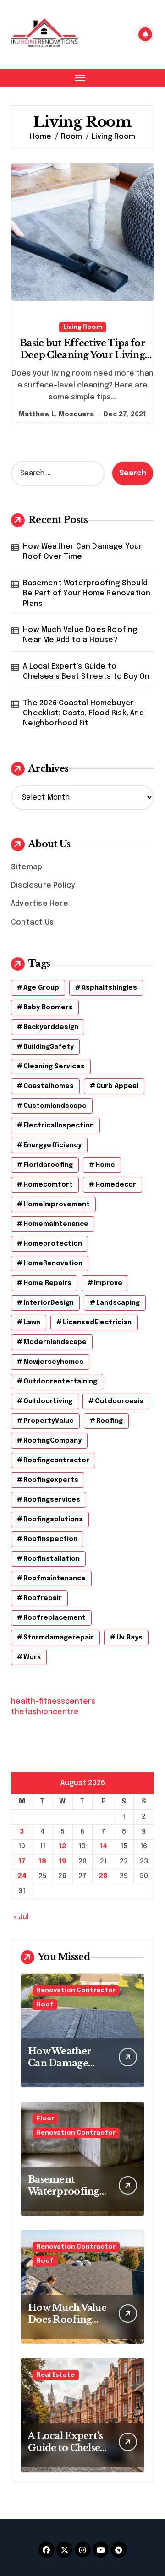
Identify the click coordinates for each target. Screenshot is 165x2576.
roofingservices (52, 1500)
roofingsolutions (53, 1519)
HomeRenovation (53, 1263)
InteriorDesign (49, 1303)
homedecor (116, 1185)
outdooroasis (119, 1401)
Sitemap (27, 867)
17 (22, 1862)
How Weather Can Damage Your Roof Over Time (82, 552)
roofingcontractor (56, 1460)
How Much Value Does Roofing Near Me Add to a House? (80, 635)
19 (62, 1862)
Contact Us (32, 923)
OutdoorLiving (48, 1401)
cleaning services (54, 1067)
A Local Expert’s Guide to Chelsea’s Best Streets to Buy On (86, 672)
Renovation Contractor (76, 1991)
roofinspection (50, 1539)
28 (103, 1876)
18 (42, 1862)
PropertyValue (49, 1421)
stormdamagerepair (59, 1638)
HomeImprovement (57, 1204)
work (32, 1657)
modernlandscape (55, 1342)
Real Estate (56, 2375)
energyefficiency (52, 1145)
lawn (32, 1323)
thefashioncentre (45, 1712)
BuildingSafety (49, 1047)
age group (41, 988)
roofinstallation (52, 1559)
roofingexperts (51, 1480)
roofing (110, 1421)
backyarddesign (51, 1027)
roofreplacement (55, 1618)
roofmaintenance (55, 1579)
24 (22, 1876)
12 (63, 1846)
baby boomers (48, 1008)
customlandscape (55, 1106)
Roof (45, 2005)
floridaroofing (48, 1165)
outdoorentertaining (60, 1382)
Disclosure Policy (43, 885)
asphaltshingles (109, 988)
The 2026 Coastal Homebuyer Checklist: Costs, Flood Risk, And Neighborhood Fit (83, 713)
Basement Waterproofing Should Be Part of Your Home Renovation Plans (87, 594)
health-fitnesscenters (53, 1702)
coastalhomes (49, 1086)
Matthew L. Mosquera (56, 414)
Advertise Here (40, 904)
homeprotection (53, 1244)
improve (108, 1283)
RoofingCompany (52, 1441)
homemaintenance (56, 1224)
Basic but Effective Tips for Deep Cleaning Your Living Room (82, 355)
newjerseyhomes (53, 1362)
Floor (45, 2119)
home (105, 1165)
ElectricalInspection (59, 1126)
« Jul (21, 1917)
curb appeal (117, 1086)
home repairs (47, 1283)
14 (103, 1846)
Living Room (83, 327)
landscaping (118, 1303)
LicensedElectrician (97, 1323)
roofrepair (43, 1598)
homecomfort (48, 1185)
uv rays (129, 1638)
